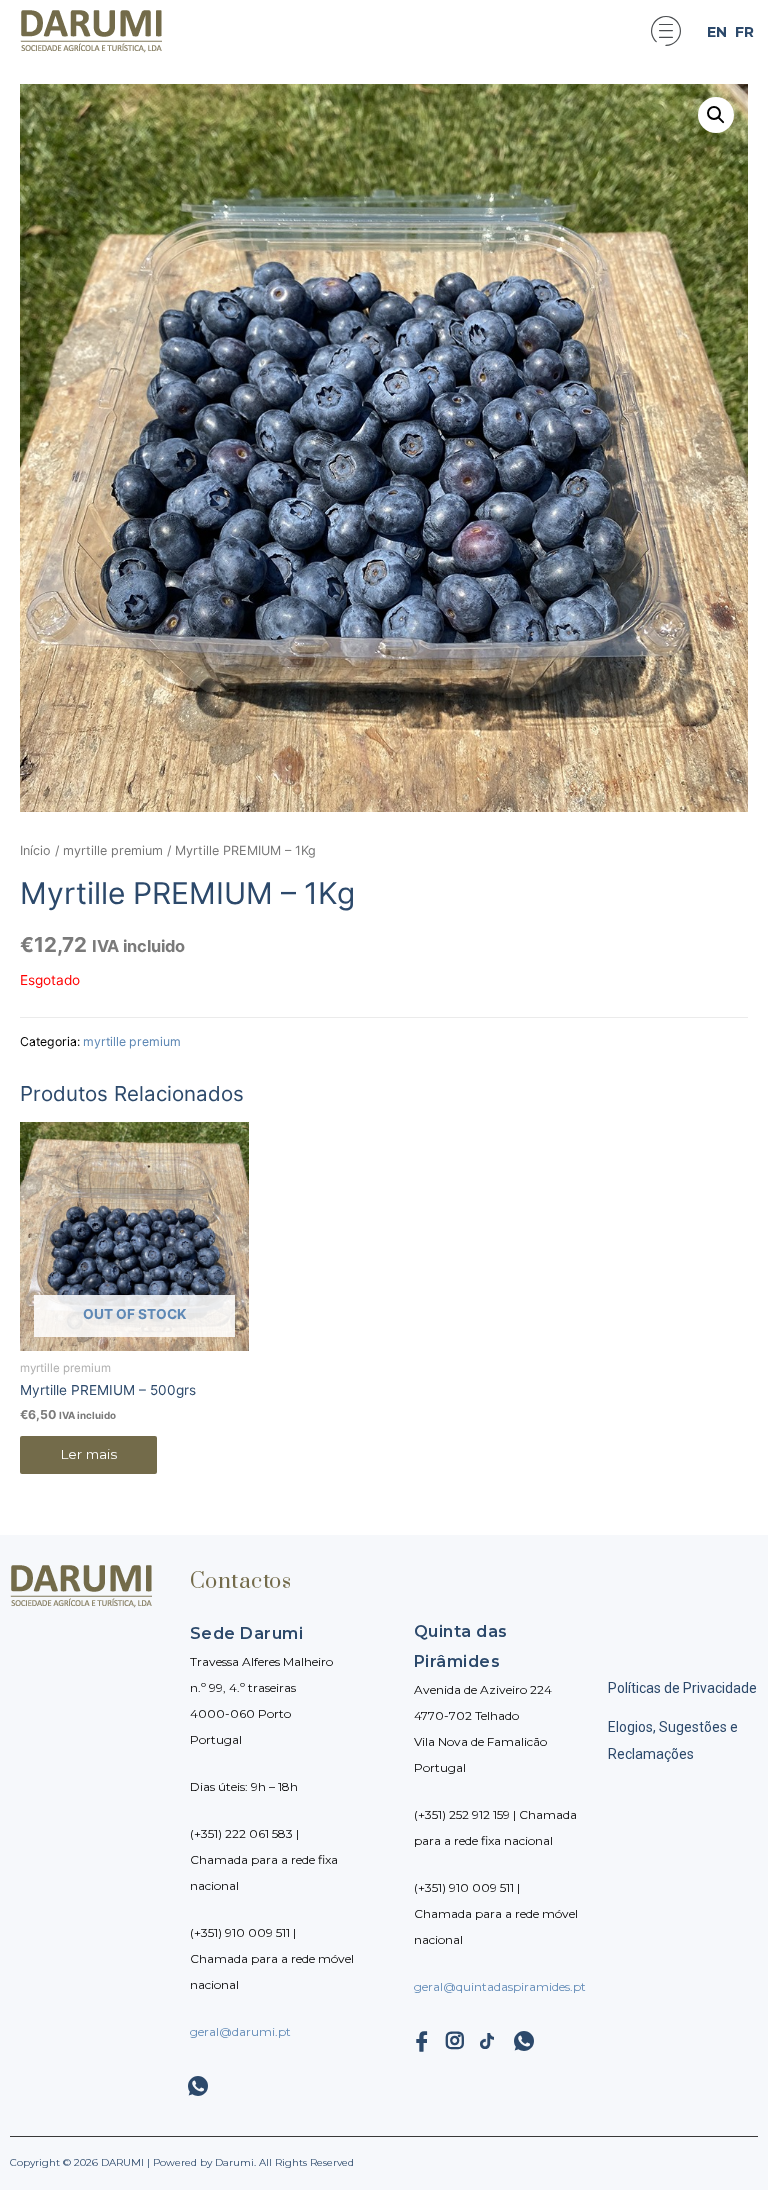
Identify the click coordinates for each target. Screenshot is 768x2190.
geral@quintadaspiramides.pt (500, 1986)
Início (35, 850)
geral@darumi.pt (240, 2031)
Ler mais (88, 1454)
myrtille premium (113, 850)
